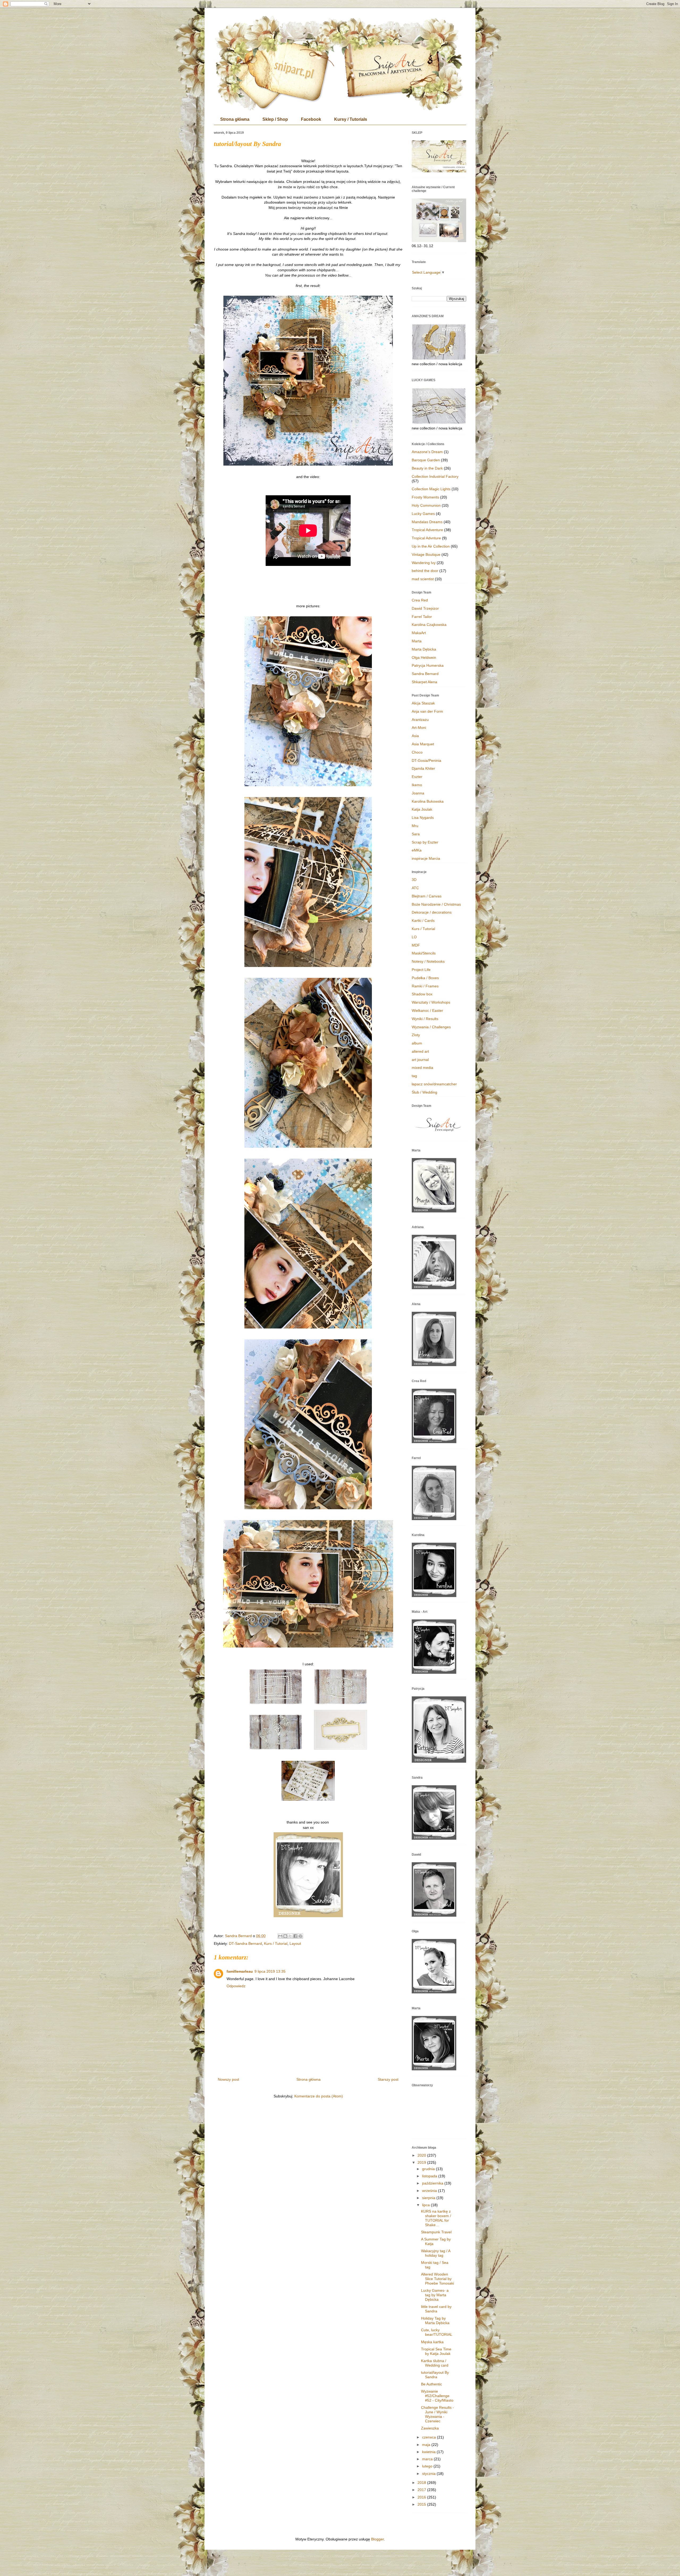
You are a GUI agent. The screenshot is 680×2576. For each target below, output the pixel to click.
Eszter (417, 777)
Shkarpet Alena (424, 682)
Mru (415, 826)
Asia (415, 736)
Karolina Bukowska (428, 801)
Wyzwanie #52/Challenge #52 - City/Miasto (437, 2396)
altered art (420, 1051)
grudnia (429, 2169)
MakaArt (419, 633)
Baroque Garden (426, 460)
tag (414, 1076)
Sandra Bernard (425, 674)
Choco (417, 752)
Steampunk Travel (436, 2232)
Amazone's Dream (427, 452)
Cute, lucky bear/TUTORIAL (437, 2332)
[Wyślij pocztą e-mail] (280, 1936)
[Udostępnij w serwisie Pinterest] (300, 1936)
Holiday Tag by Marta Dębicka (435, 2321)
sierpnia (429, 2198)
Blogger (377, 2539)
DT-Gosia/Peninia (426, 760)
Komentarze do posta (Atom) (319, 2096)
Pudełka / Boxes (425, 978)
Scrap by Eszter (425, 842)
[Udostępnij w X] (290, 1936)
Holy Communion (426, 505)
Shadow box (422, 994)
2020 (422, 2155)
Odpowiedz (236, 1986)
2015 (422, 2504)
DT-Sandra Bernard (245, 1943)
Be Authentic (432, 2384)
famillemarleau (240, 1971)
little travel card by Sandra (436, 2309)
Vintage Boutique (426, 554)
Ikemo (417, 785)
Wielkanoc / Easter (427, 1010)
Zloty (416, 1035)
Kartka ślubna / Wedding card (435, 2363)
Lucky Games (423, 514)
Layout (295, 1943)
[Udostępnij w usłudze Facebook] (295, 1936)
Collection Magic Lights (431, 489)
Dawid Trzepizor (425, 608)
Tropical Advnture (426, 538)
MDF (416, 945)
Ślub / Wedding (424, 1092)
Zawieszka (430, 2428)
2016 (422, 2497)
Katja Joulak (422, 809)
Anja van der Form (427, 711)
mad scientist (423, 579)
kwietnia (429, 2452)
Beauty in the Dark (427, 468)
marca (428, 2459)
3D (414, 880)
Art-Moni (419, 728)
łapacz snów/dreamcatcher (434, 1084)
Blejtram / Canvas (427, 896)
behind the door (425, 571)
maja (427, 2445)
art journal (420, 1060)
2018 (422, 2483)
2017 (422, 2490)
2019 (422, 2162)
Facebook (311, 119)
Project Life (421, 970)
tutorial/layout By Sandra (435, 2375)
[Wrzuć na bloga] (285, 1936)
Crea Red (420, 600)
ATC (415, 888)
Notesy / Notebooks (428, 961)
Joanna (418, 793)
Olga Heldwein (424, 657)
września (430, 2191)
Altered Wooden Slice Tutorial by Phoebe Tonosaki (437, 2279)
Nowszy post (228, 2079)
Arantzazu (420, 720)
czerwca (430, 2437)
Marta (417, 641)
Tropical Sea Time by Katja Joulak (436, 2351)
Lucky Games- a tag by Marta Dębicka (435, 2295)
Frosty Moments (425, 497)
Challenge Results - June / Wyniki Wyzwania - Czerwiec (437, 2414)
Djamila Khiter (423, 768)
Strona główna (235, 119)
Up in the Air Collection (431, 546)
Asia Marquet (423, 744)
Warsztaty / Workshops (431, 1002)
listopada (430, 2176)
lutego (428, 2466)
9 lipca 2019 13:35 (270, 1971)
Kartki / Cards (423, 921)
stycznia (429, 2474)
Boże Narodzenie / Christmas (436, 904)
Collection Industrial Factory (435, 476)
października (433, 2183)
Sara (416, 834)
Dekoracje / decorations (432, 912)
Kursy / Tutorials (351, 119)
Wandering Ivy (424, 563)
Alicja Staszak (423, 703)
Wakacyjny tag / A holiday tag (436, 2253)
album (417, 1043)
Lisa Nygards (423, 818)
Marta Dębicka (424, 649)
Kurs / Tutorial (276, 1943)
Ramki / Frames (425, 986)
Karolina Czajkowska (429, 625)
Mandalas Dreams (427, 522)
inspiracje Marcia (426, 858)
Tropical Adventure (427, 530)
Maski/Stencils (424, 953)
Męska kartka (432, 2342)
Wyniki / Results (425, 1019)
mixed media (422, 1068)
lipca (426, 2205)
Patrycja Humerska (428, 665)
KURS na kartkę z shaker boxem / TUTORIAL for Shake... (436, 2218)
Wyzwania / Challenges (431, 1027)
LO (414, 937)
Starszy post (388, 2079)
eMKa (417, 850)
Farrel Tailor (422, 617)
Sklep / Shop (275, 119)
